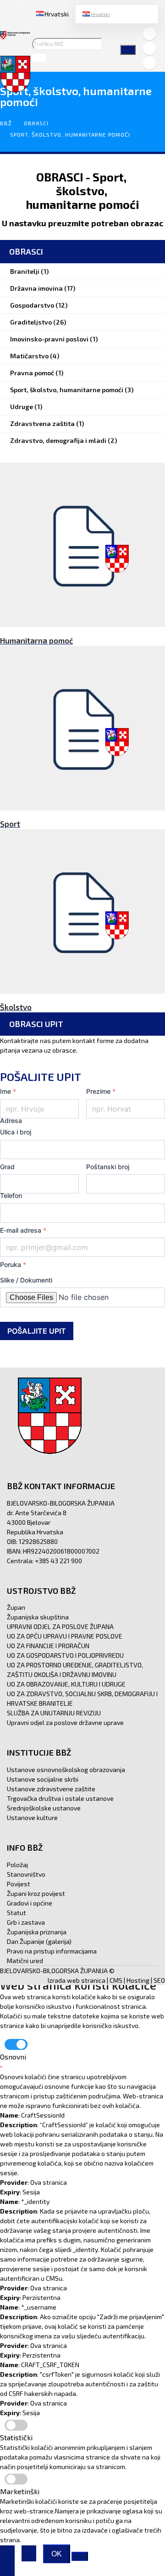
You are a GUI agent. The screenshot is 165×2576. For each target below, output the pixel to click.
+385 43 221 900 (58, 1561)
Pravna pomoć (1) (37, 373)
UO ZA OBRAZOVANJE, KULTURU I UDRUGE (66, 1684)
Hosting (138, 1980)
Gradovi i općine (30, 1903)
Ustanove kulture (32, 1818)
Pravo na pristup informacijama (52, 1951)
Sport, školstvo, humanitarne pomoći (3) (72, 390)
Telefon (11, 1195)
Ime (8, 1091)
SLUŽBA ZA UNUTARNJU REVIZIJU (54, 1713)
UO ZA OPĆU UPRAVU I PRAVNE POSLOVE (65, 1636)
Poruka (13, 1264)
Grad (7, 1167)
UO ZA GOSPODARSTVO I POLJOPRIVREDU (65, 1655)
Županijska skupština (38, 1617)
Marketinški (20, 2491)
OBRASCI (36, 123)
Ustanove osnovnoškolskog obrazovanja (66, 1770)
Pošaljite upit (37, 1331)
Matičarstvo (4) (35, 356)
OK (57, 2554)
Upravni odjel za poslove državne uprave (65, 1722)
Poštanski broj (108, 1167)
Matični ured (25, 1961)
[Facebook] (149, 34)
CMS (116, 1980)
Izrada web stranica (77, 1980)
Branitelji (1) (29, 271)
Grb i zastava (26, 1922)
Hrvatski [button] (57, 14)
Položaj (17, 1865)
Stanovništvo (26, 1874)
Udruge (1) (26, 407)
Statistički (16, 2437)
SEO (159, 1980)
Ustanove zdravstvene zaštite (51, 1789)
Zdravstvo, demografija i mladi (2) (63, 440)
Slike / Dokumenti (26, 1280)
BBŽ (6, 123)
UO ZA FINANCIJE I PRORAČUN (48, 1646)
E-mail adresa (23, 1230)
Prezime (101, 1091)
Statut (16, 1913)
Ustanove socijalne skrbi (43, 1779)
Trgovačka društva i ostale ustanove (60, 1798)
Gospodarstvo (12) (39, 305)
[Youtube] (149, 63)
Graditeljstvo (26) (38, 322)
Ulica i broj (16, 1132)
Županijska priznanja (37, 1932)
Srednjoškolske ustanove (44, 1808)
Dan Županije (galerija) (39, 1941)
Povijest (19, 1884)
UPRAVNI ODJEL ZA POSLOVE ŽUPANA (60, 1626)
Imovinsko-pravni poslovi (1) (54, 339)
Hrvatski (100, 14)
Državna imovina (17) (43, 288)
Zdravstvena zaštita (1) (47, 423)
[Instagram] (149, 48)
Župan (16, 1607)
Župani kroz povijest (36, 1893)
